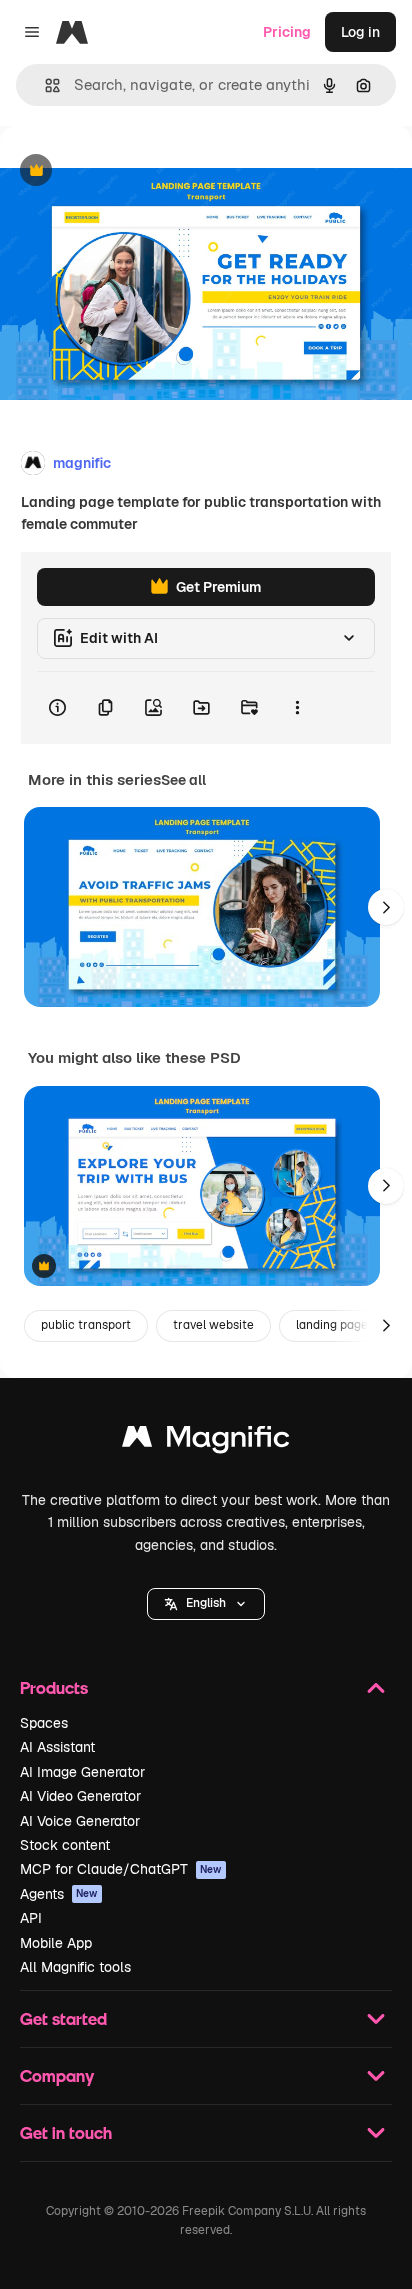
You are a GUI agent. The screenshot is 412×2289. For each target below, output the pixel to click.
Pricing (287, 32)
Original (128, 171)
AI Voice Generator (80, 1821)
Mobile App (56, 1943)
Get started (63, 2018)
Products (54, 1687)
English (206, 1603)
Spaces (44, 1723)
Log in (360, 32)
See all (183, 780)
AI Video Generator (80, 1796)
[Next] (386, 907)
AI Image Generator (82, 1772)
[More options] (297, 708)
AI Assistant (57, 1747)
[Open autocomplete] (44, 85)
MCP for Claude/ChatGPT (121, 1869)
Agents (59, 1894)
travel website (213, 1325)
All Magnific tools (75, 1967)
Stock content (65, 1845)
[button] (206, 1604)
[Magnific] (206, 1441)
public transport (86, 1325)
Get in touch (66, 2132)
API (31, 1918)
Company (57, 2075)
